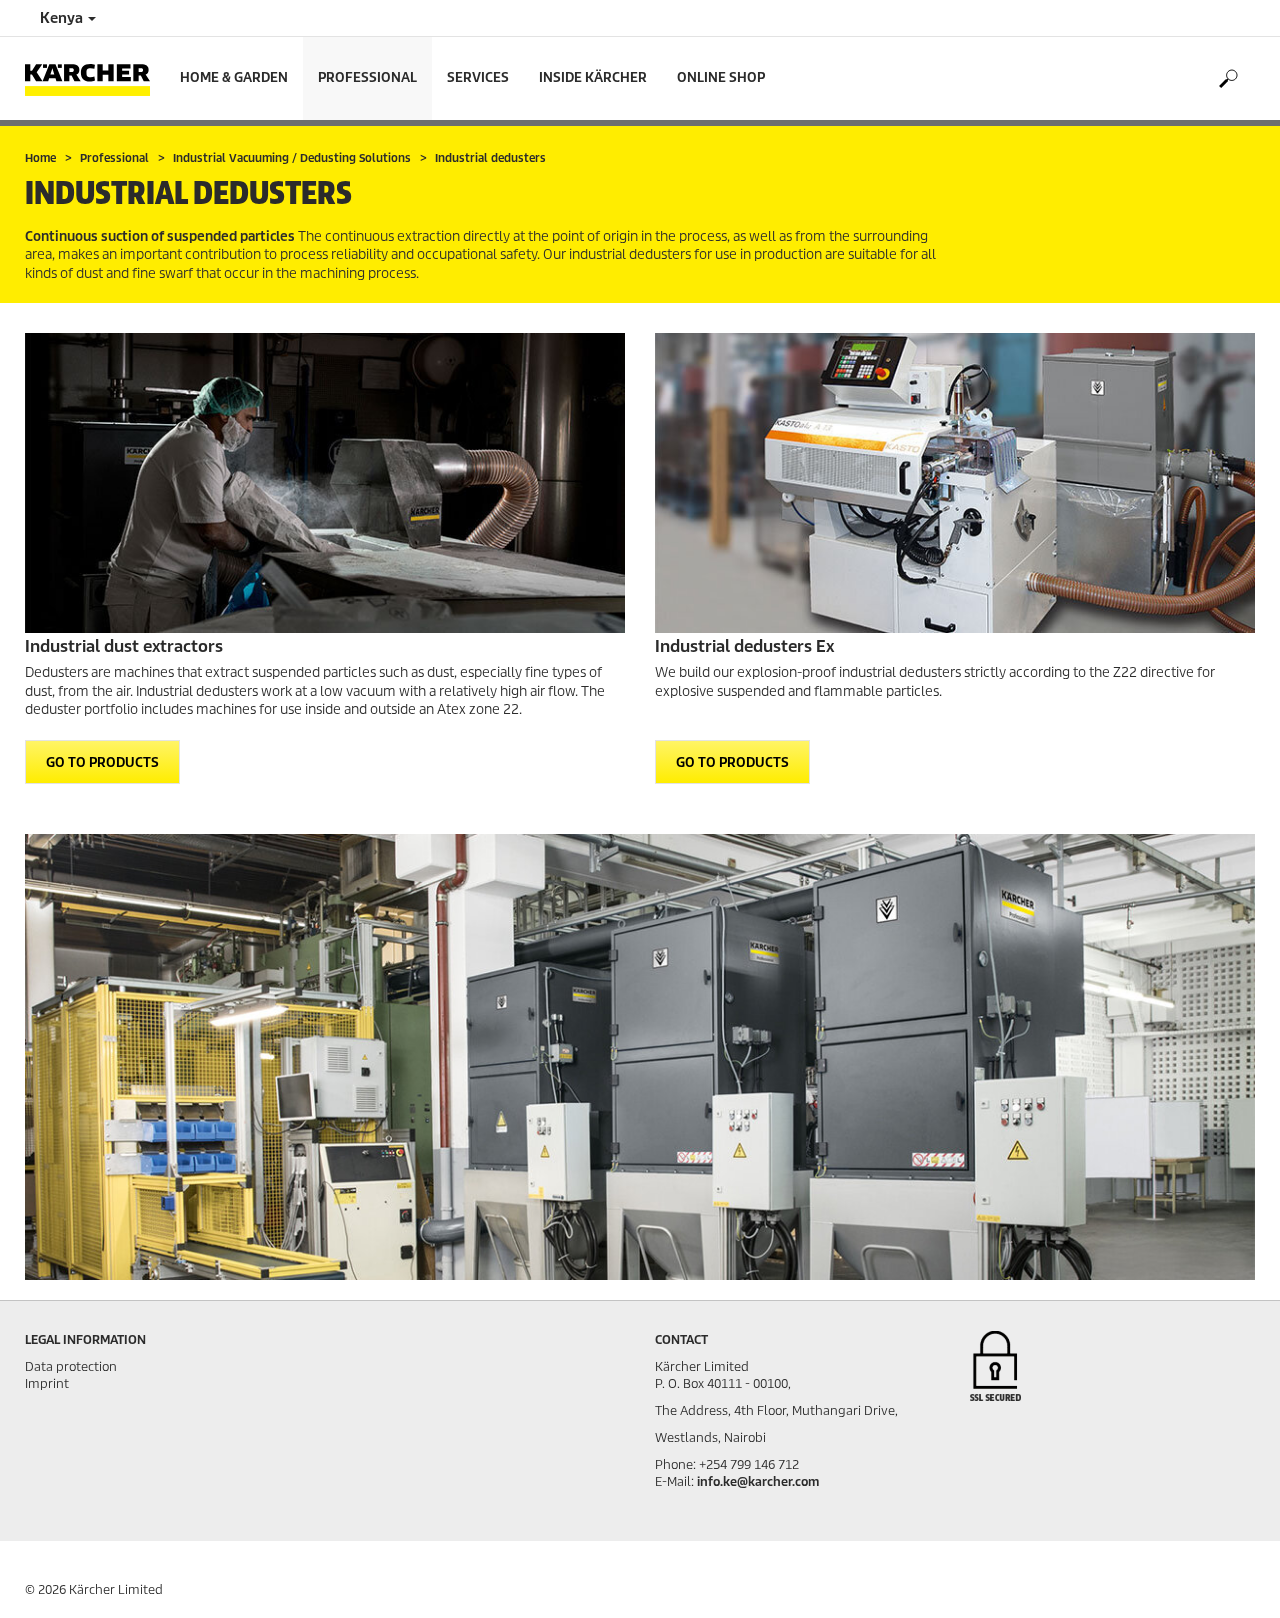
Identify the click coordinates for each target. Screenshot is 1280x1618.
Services (478, 77)
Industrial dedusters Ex (744, 646)
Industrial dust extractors (124, 646)
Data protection (71, 1366)
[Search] (1227, 79)
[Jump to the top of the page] (1230, 1579)
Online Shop (721, 77)
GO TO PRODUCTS (102, 762)
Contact (681, 1339)
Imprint (47, 1383)
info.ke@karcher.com (758, 1481)
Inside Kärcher (593, 77)
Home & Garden (234, 77)
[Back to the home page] (95, 78)
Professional (367, 77)
